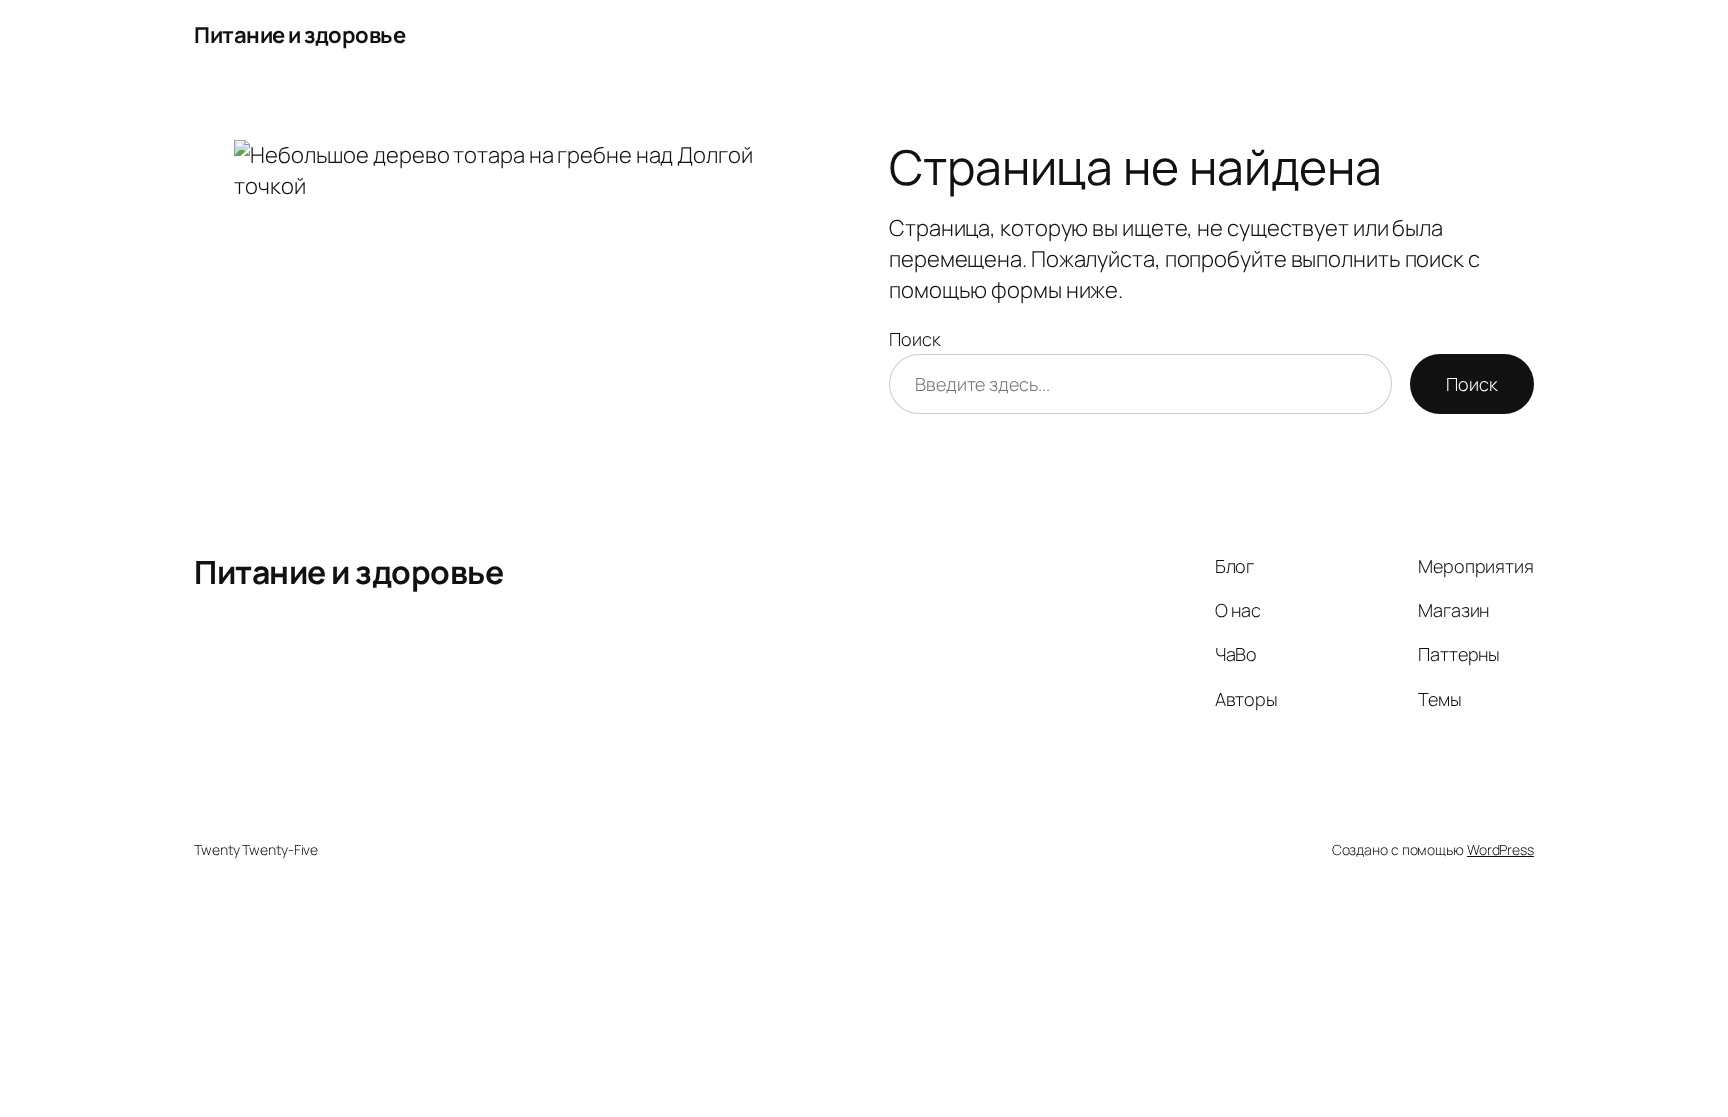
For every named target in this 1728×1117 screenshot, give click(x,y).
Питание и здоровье (299, 35)
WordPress (1500, 849)
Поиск (915, 339)
